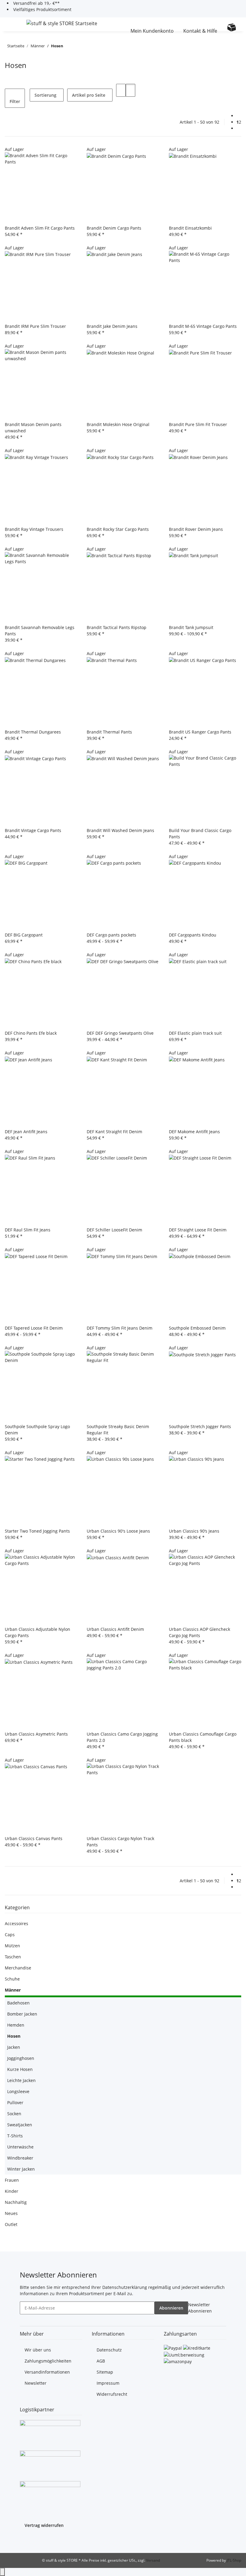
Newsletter (36, 2383)
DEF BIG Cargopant (24, 935)
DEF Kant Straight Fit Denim (114, 1132)
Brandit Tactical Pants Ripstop (117, 627)
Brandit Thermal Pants (109, 732)
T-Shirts (15, 2136)
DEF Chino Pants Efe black (31, 1033)
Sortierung (45, 95)
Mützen (12, 1946)
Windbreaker (20, 2158)
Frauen (12, 2180)
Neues (11, 2213)
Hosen (14, 2036)
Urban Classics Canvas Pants (34, 1838)
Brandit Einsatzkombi (190, 228)
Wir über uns (38, 2350)
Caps (10, 1935)
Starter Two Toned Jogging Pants (37, 1531)
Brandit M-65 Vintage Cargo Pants (203, 326)
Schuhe (12, 1979)
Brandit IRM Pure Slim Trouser (35, 326)
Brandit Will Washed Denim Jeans (120, 830)
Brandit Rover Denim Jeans (196, 529)
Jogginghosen (21, 2058)
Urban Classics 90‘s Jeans (194, 1531)
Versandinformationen (47, 2372)
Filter (15, 101)
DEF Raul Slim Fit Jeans (28, 1230)
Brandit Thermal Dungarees (33, 732)
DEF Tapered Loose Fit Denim (34, 1328)
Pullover (15, 2103)
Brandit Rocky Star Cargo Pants (118, 529)
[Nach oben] (2, 2572)
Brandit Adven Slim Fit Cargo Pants (40, 228)
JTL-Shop (234, 2560)
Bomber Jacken (22, 2014)
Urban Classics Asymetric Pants (36, 1734)
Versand (153, 2560)
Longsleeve (18, 2091)
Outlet (11, 2224)
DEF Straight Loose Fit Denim (198, 1230)
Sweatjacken (20, 2125)
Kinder (12, 2191)
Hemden (16, 2025)
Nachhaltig (16, 2202)
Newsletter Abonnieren (200, 2308)
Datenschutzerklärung (125, 2287)
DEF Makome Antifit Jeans (194, 1132)
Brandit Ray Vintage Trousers (34, 529)
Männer (13, 1990)
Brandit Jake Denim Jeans (112, 326)
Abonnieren (171, 2308)
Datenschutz (109, 2350)
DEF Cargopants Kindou (193, 935)
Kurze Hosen (20, 2069)
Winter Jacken (21, 2169)
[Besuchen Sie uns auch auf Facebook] (25, 2540)
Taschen (13, 1957)
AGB (101, 2361)
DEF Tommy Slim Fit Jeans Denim (120, 1328)
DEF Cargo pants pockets (111, 935)
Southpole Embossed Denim (197, 1328)
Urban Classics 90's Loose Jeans (118, 1531)
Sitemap (105, 2372)
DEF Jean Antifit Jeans (26, 1132)
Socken (14, 2114)
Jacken (14, 2047)
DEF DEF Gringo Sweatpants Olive (120, 1033)
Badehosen (18, 2003)
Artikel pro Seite (89, 95)
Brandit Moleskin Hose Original (118, 424)
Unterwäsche (20, 2147)
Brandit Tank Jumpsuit (191, 627)
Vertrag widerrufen (44, 2525)
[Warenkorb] (232, 27)
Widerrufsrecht (112, 2394)
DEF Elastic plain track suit (195, 1033)
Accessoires (16, 1923)
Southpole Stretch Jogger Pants (200, 1426)
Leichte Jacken (21, 2080)
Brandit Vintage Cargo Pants (33, 830)
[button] (124, 24)
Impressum (108, 2383)
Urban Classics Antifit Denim (115, 1629)
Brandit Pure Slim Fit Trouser (198, 424)
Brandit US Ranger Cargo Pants (200, 732)
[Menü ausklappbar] (12, 24)
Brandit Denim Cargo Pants (114, 228)
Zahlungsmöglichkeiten (48, 2361)
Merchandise (18, 1968)
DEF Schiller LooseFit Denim (114, 1230)
